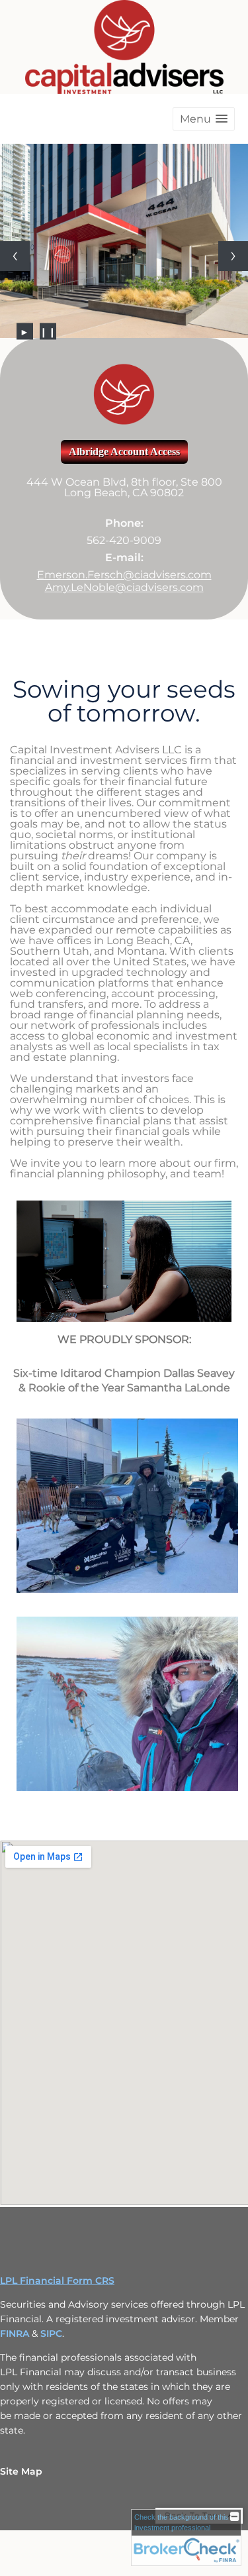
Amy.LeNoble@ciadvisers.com (124, 587)
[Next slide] (233, 256)
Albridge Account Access (124, 452)
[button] (204, 119)
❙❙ (48, 331)
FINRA (16, 2334)
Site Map (21, 2471)
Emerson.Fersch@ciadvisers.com (124, 575)
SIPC (51, 2334)
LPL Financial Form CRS (57, 2281)
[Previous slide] (15, 256)
